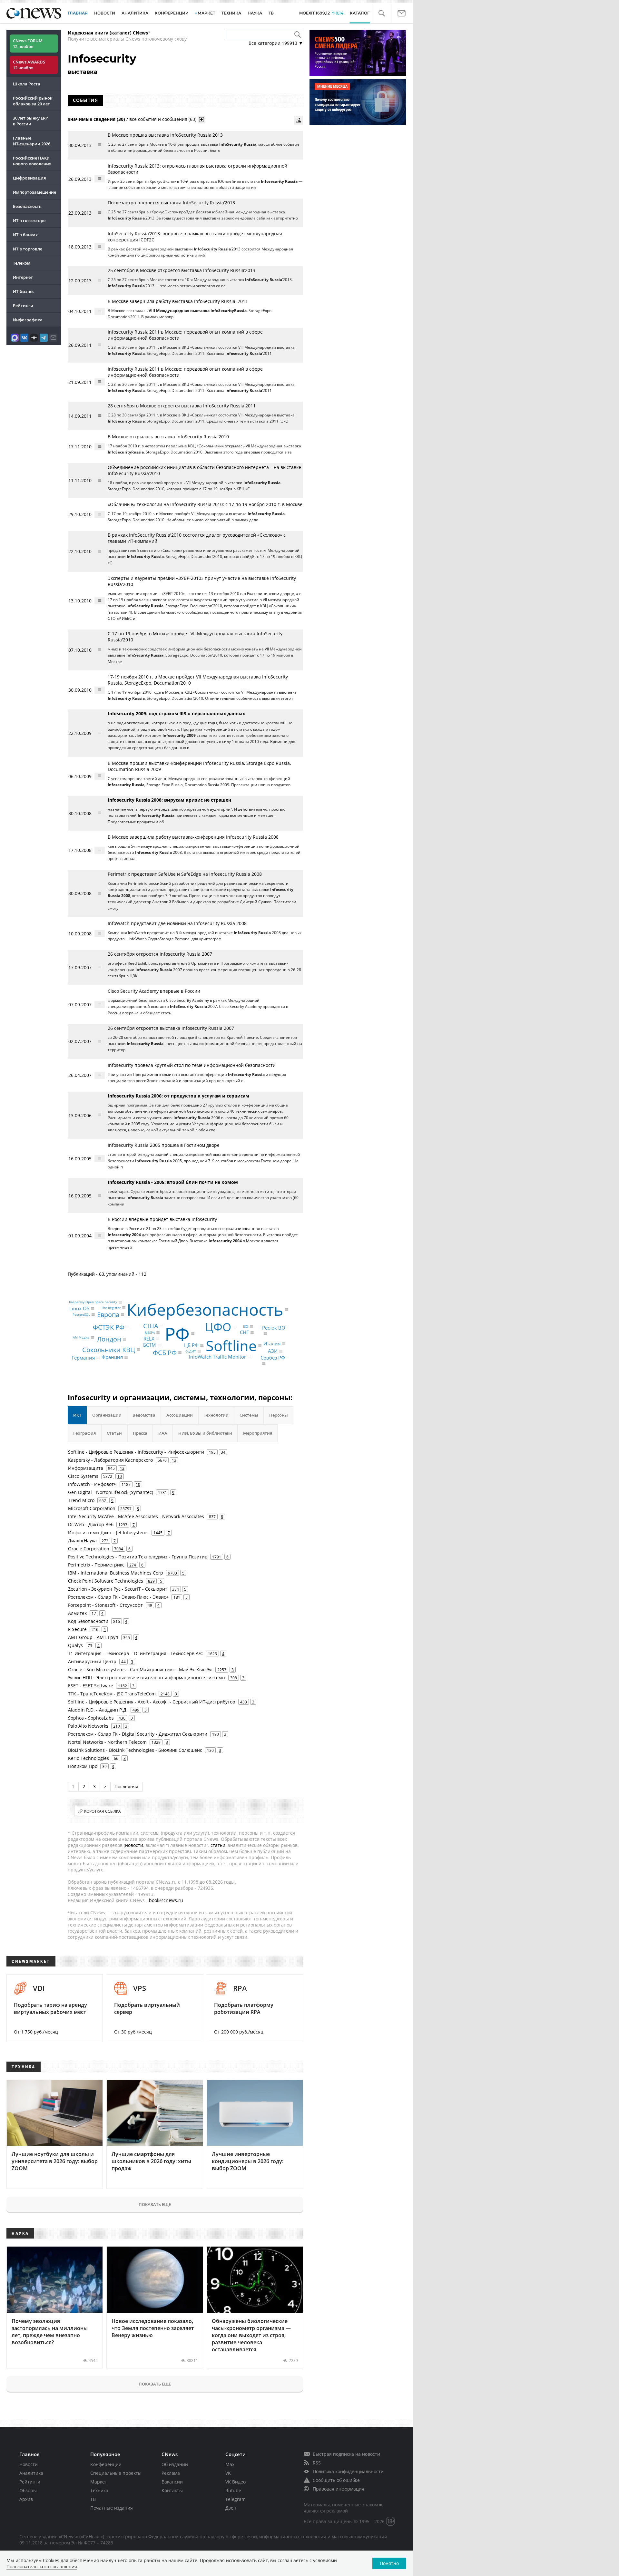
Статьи (114, 1433)
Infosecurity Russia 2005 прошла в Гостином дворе (164, 1145)
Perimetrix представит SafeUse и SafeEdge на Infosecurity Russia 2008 (185, 874)
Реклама (171, 2473)
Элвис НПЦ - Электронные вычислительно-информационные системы (147, 1678)
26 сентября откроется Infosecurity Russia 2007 (160, 954)
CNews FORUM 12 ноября (28, 44)
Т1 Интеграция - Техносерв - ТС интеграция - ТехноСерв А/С (136, 1653)
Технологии (216, 1415)
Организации (107, 1415)
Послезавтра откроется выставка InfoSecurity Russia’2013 (171, 203)
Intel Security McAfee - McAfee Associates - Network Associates (136, 1516)
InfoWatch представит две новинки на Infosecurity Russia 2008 (177, 923)
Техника (99, 2490)
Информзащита (86, 1468)
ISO (246, 1327)
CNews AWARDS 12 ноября (29, 65)
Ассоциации (180, 1415)
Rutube (233, 2490)
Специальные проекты (116, 2473)
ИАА (163, 1433)
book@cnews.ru (166, 1900)
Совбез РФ (273, 1358)
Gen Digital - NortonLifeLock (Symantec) (111, 1492)
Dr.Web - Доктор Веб (91, 1524)
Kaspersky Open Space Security (93, 1302)
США (151, 1326)
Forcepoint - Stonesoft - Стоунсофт (105, 1605)
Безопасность (27, 206)
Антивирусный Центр (92, 1661)
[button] (382, 13)
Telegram (236, 2499)
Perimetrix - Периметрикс (96, 1565)
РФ (177, 1333)
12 (122, 1468)
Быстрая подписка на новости (346, 2454)
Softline (231, 1346)
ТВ (271, 13)
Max (230, 2464)
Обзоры (28, 2490)
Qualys (75, 1645)
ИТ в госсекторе (29, 220)
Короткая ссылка (103, 1811)
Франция (112, 1357)
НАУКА (255, 13)
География (84, 1433)
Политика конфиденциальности (348, 2471)
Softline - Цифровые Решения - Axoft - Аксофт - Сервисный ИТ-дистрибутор (152, 1702)
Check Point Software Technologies (106, 1581)
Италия (272, 1343)
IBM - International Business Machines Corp (116, 1573)
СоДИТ (191, 1351)
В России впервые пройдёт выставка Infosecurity (162, 1219)
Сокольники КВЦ (109, 1349)
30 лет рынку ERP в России (30, 121)
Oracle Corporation (89, 1549)
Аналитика (135, 13)
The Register (111, 1308)
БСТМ (150, 1345)
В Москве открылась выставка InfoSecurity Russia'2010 (168, 437)
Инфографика (28, 320)
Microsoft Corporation (92, 1508)
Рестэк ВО (274, 1328)
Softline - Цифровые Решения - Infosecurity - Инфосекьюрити (136, 1452)
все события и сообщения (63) (163, 119)
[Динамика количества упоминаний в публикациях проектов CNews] (299, 120)
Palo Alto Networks (88, 1726)
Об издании (175, 2464)
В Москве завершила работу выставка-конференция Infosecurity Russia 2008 (193, 837)
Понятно (389, 2563)
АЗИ (273, 1351)
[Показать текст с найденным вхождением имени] (201, 120)
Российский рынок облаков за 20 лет (33, 101)
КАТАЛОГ (360, 13)
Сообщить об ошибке (336, 2480)
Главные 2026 (32, 141)
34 (223, 1452)
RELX (149, 1339)
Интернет (23, 277)
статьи (218, 1845)
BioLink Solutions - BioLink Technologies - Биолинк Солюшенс (135, 1750)
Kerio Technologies (88, 1758)
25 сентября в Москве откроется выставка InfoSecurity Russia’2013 (182, 270)
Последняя (126, 1786)
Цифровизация (29, 178)
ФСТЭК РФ (109, 1327)
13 (174, 1460)
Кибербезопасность (205, 1310)
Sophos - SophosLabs (91, 1718)
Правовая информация (339, 2489)
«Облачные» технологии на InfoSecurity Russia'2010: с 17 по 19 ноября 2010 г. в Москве (205, 504)
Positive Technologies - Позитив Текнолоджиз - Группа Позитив (138, 1557)
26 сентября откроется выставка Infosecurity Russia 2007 (171, 1028)
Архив (26, 2499)
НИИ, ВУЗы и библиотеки (205, 1433)
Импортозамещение (34, 192)
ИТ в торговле (28, 249)
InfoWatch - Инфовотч (92, 1484)
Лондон (109, 1339)
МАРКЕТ (206, 13)
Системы (249, 1415)
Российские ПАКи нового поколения (32, 161)
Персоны (279, 1415)
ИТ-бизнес (24, 291)
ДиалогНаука (82, 1541)
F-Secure (77, 1629)
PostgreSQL (81, 1314)
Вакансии (172, 2482)
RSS (317, 2463)
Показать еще (155, 2204)
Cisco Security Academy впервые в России (154, 991)
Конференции (106, 2464)
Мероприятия (258, 1433)
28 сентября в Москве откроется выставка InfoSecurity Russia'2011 (182, 406)
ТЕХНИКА (231, 13)
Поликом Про (83, 1766)
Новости (29, 2464)
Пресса (140, 1433)
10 (120, 1476)
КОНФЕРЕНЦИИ (172, 13)
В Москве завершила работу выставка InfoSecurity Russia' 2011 (178, 301)
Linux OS (79, 1309)
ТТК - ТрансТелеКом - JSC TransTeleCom (112, 1694)
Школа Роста (27, 84)
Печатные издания (112, 2508)
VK (228, 2473)
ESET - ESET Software (91, 1686)
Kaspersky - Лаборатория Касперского (110, 1460)
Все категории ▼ (276, 43)
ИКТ (77, 1415)
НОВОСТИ (105, 13)
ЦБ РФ (191, 1345)
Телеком (22, 263)
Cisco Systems (83, 1476)
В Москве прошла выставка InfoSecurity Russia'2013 (165, 135)
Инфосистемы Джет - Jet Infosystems (108, 1532)
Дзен (231, 2508)
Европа (108, 1314)
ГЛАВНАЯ (78, 13)
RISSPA (150, 1332)
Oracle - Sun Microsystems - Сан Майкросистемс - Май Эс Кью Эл (140, 1669)
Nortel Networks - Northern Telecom (107, 1742)
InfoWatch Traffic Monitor (217, 1357)
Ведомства (144, 1415)
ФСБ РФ (165, 1352)
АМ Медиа (81, 1338)
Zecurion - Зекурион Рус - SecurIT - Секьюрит (118, 1589)
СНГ (244, 1332)
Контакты (172, 2490)
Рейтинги (23, 306)
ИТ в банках (25, 235)
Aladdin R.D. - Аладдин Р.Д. (98, 1710)
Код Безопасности (88, 1621)
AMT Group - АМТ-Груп (93, 1637)
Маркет (99, 2482)
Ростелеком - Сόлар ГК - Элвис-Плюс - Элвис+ (118, 1597)
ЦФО (218, 1327)
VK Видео (236, 2482)
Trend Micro (81, 1500)
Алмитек (77, 1613)
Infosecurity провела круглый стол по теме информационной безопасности (192, 1065)
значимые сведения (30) (96, 119)
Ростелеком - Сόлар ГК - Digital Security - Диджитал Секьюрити (138, 1734)
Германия (83, 1358)
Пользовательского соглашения (42, 2566)
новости (134, 1845)
